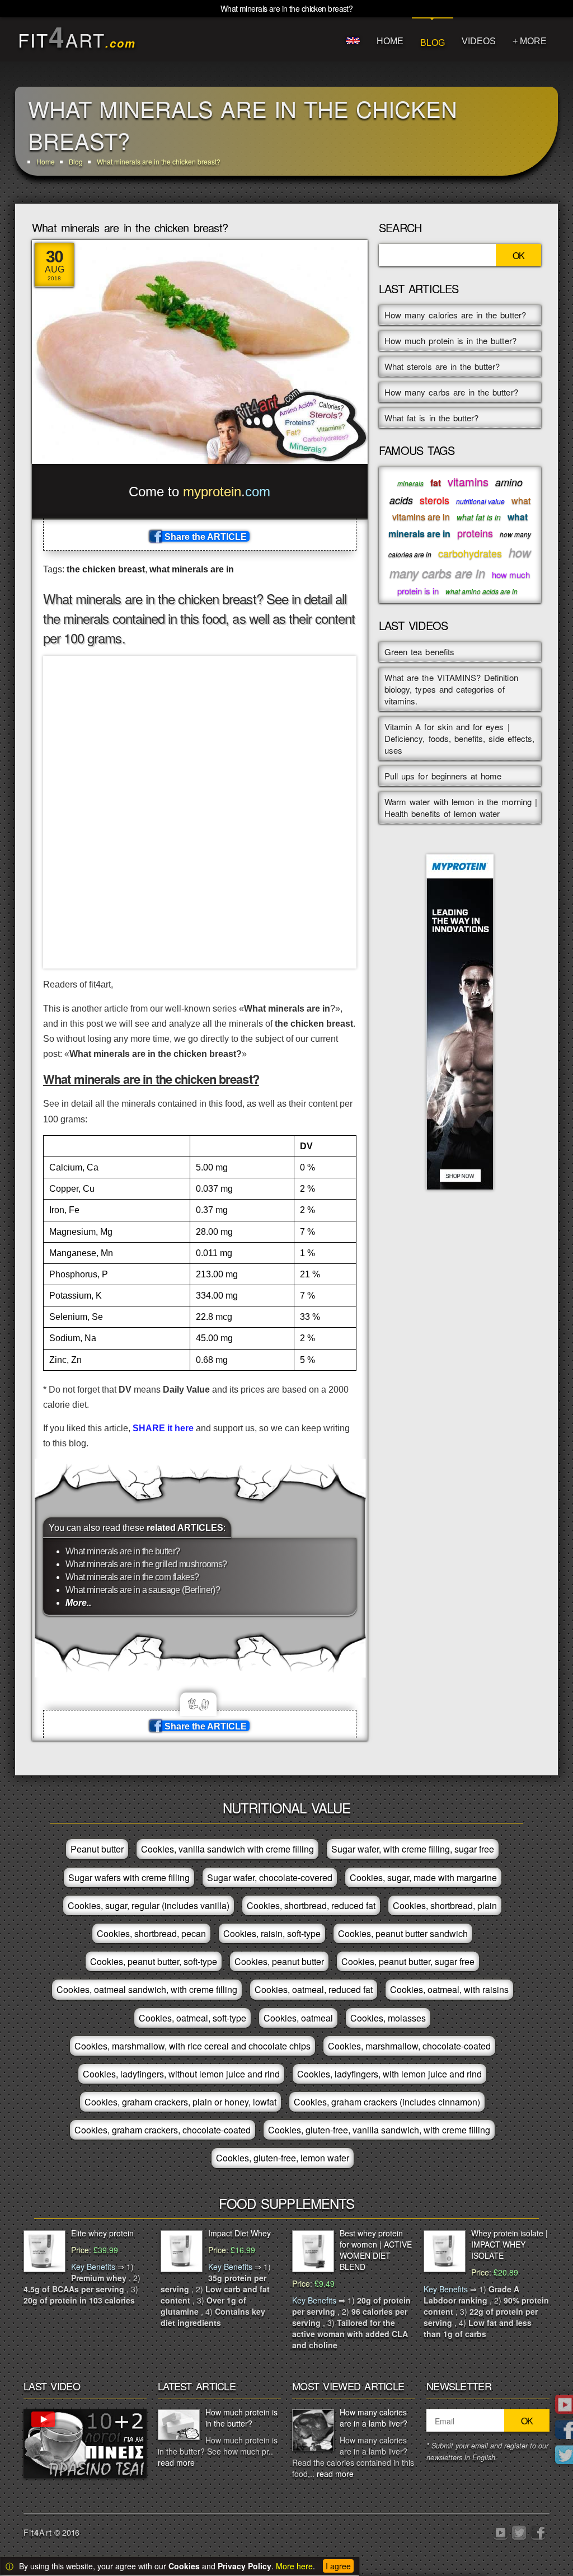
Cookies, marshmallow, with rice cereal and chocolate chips (192, 2046)
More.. (78, 1603)
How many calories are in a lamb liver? (374, 2418)
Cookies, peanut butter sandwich (403, 1933)
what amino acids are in (482, 591)
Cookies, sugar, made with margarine (423, 1877)
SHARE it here (163, 1428)
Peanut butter (97, 1849)
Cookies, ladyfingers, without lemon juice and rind (181, 2074)
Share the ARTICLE (205, 537)
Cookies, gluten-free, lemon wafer (283, 2158)
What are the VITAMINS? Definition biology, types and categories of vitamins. (451, 689)
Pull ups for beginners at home (443, 776)
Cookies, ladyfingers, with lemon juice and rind (389, 2074)
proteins (475, 533)
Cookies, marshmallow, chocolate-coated (409, 2046)
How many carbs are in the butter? (451, 392)
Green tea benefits (419, 652)
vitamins (468, 481)
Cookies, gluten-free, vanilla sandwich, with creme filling (379, 2130)
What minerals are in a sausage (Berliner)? (143, 1590)
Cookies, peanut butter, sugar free (408, 1961)
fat (436, 483)
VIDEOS (479, 41)
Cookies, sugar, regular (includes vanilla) (149, 1905)
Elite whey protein (102, 2233)
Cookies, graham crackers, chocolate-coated (163, 2130)
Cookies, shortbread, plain (445, 1905)
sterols (435, 500)
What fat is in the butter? (431, 418)
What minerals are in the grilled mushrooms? (146, 1564)
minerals (410, 483)
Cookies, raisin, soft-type (272, 1933)
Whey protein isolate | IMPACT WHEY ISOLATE (509, 2244)
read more (176, 2462)
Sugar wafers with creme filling (129, 1877)
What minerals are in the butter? (123, 1551)
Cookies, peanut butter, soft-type (154, 1961)
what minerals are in (192, 569)
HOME (390, 41)
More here (294, 2566)
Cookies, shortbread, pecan (151, 1933)
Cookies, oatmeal (298, 2018)
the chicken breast (106, 569)
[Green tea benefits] (85, 2442)
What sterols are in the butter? (442, 366)
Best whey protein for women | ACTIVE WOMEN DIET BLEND (376, 2250)
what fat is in (479, 517)
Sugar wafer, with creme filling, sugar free (413, 1849)
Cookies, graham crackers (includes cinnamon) (387, 2102)
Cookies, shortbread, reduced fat (311, 1905)
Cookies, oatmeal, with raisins (449, 1989)
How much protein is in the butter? (450, 340)
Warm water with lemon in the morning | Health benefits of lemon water (461, 807)
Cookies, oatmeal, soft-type (192, 2018)
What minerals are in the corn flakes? (132, 1577)
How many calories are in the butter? (455, 315)
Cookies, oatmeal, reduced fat (314, 1989)
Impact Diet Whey (239, 2233)
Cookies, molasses (388, 2018)
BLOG (433, 43)
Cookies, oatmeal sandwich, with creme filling (147, 1989)
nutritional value (480, 501)
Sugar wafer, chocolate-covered (270, 1877)
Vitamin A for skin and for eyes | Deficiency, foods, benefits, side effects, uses (459, 738)
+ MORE (530, 41)
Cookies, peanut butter (279, 1961)
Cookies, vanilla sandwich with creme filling (227, 1849)
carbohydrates (470, 553)
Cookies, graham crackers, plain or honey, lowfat (180, 2102)
